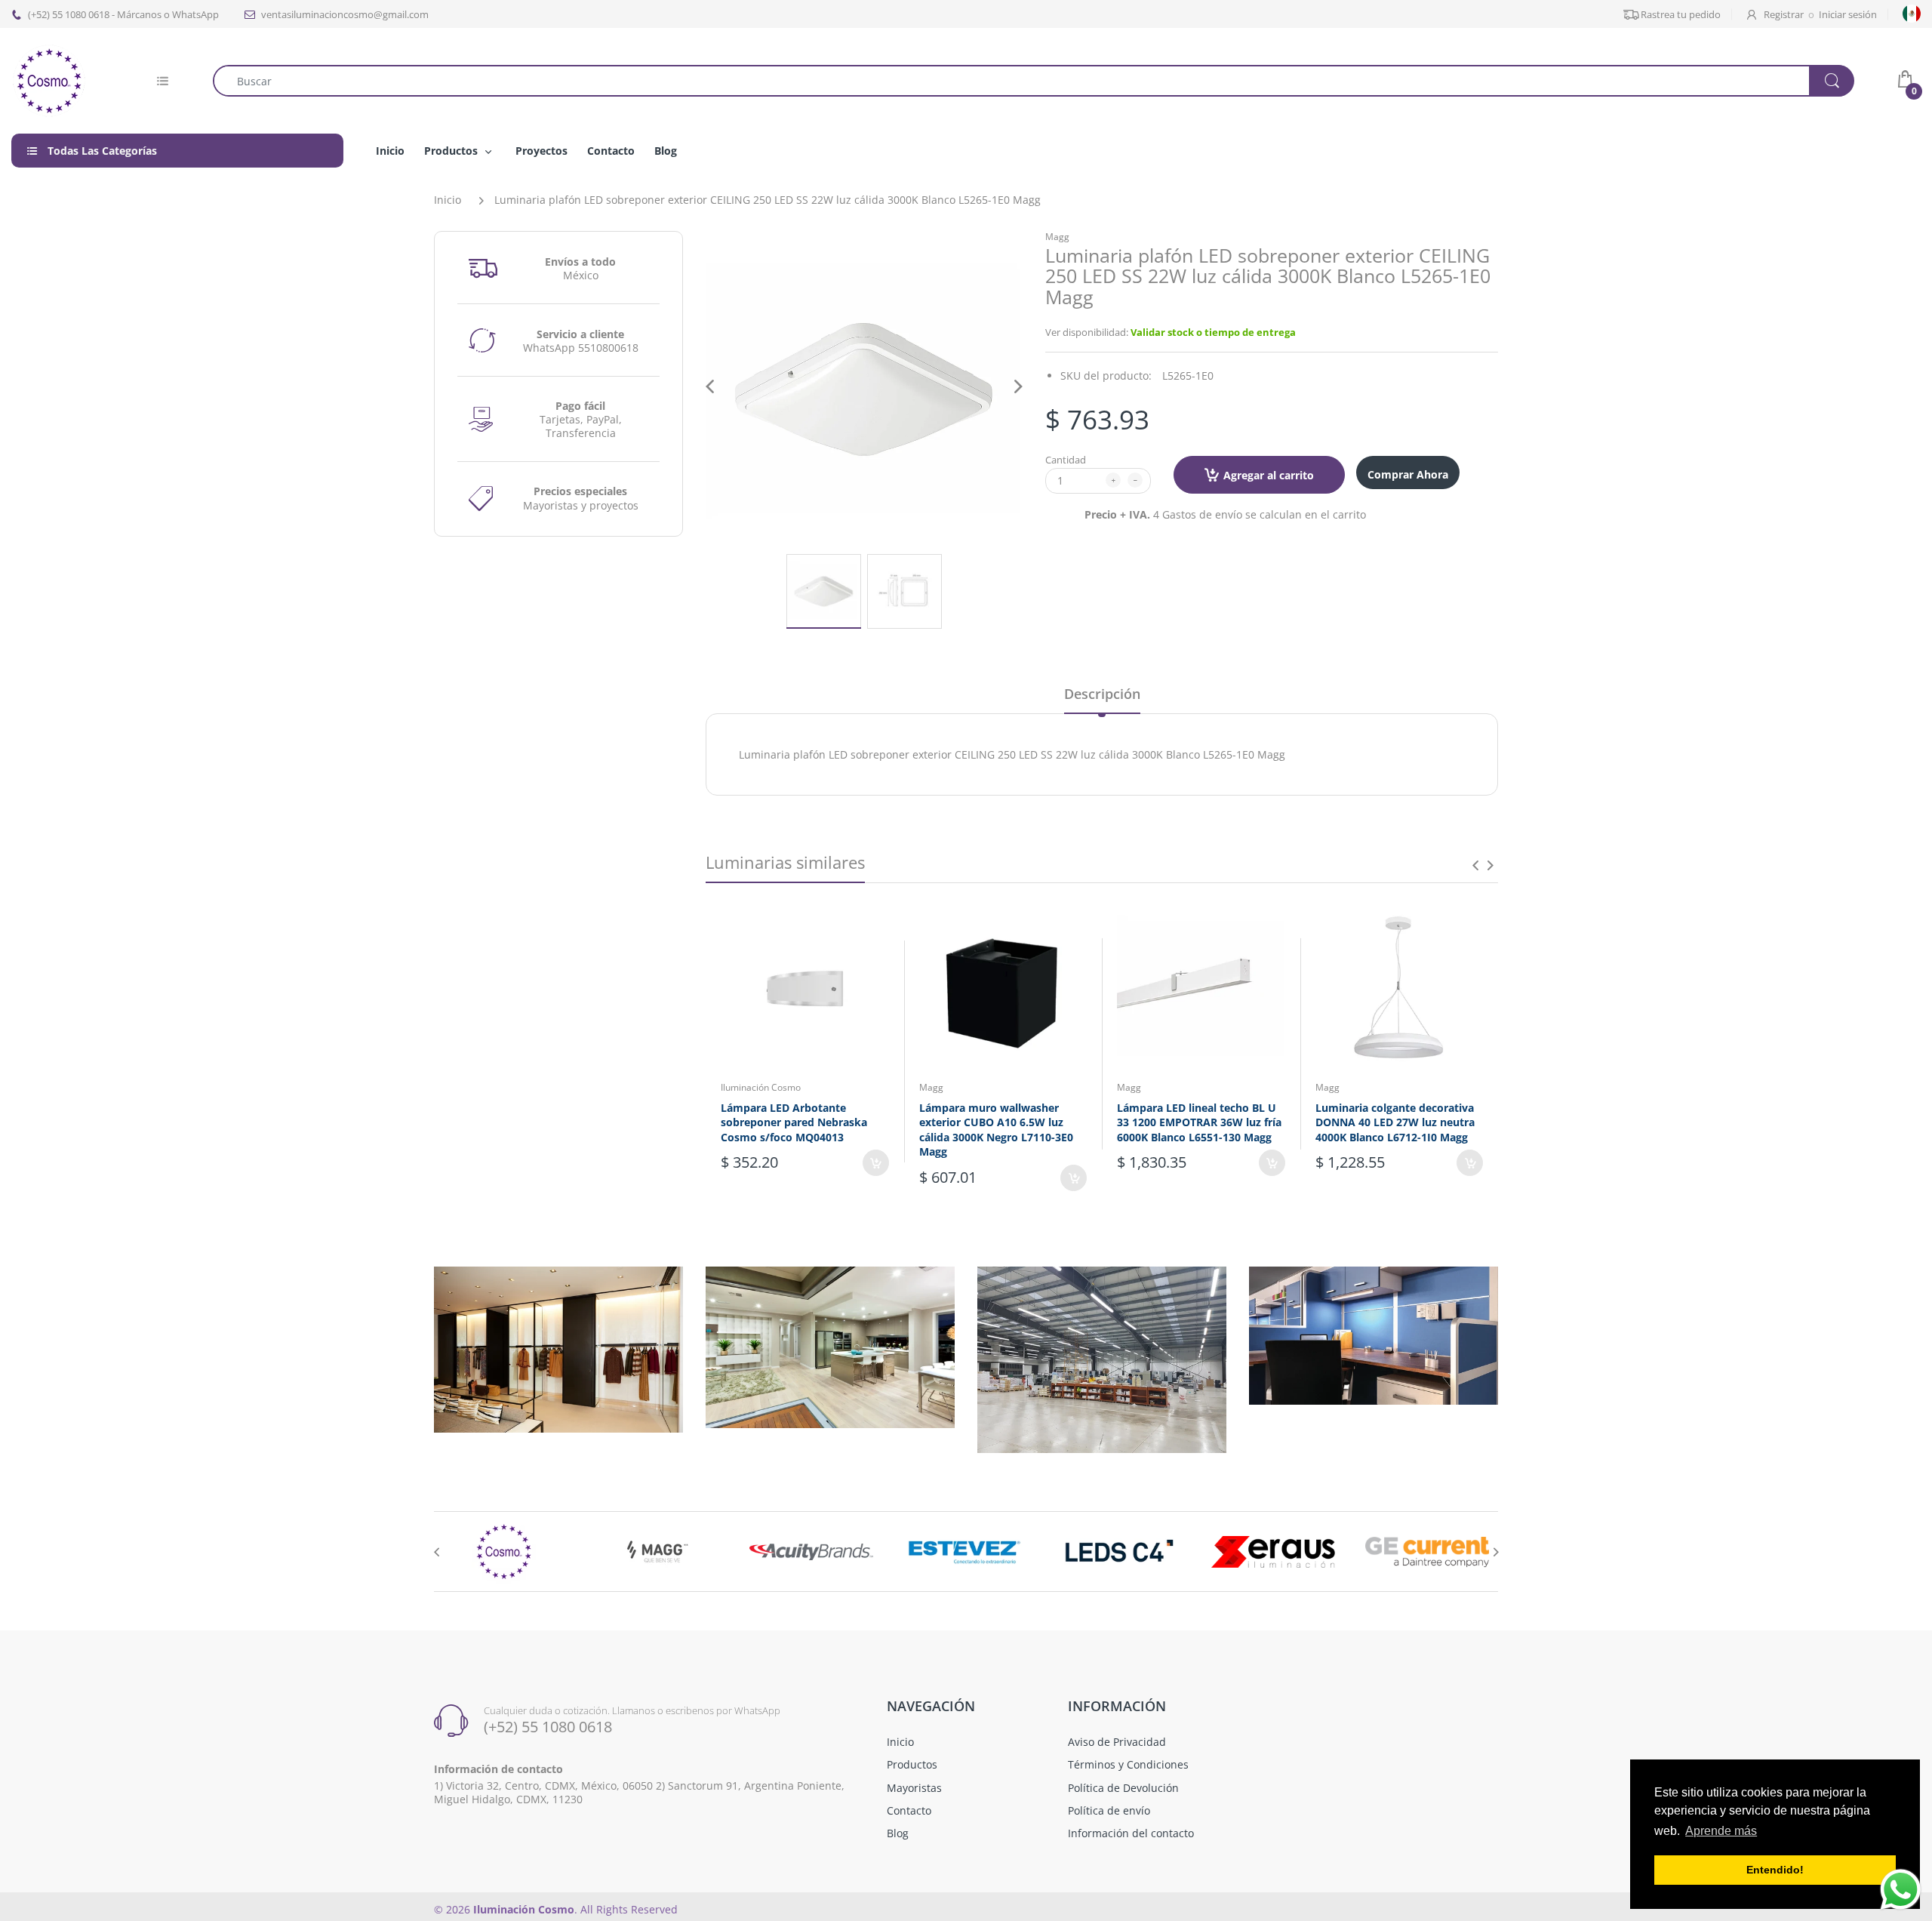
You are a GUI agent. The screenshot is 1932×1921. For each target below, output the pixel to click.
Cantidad (1066, 460)
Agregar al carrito (1269, 475)
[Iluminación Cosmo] (49, 80)
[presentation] (1475, 865)
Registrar (1784, 14)
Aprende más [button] (1721, 1831)
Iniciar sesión (1848, 14)
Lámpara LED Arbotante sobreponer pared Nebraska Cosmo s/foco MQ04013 (794, 1122)
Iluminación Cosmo (761, 1087)
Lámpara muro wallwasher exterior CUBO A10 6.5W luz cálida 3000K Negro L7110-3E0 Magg (996, 1130)
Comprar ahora (1408, 474)
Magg (1057, 237)
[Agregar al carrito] (876, 1163)
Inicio (448, 200)
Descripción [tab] (1102, 694)
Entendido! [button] (1775, 1870)
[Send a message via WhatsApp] (1901, 1890)
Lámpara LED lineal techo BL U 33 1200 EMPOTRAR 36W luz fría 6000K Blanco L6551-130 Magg (1199, 1122)
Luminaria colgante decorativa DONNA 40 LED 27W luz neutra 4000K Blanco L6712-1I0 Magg (1395, 1122)
